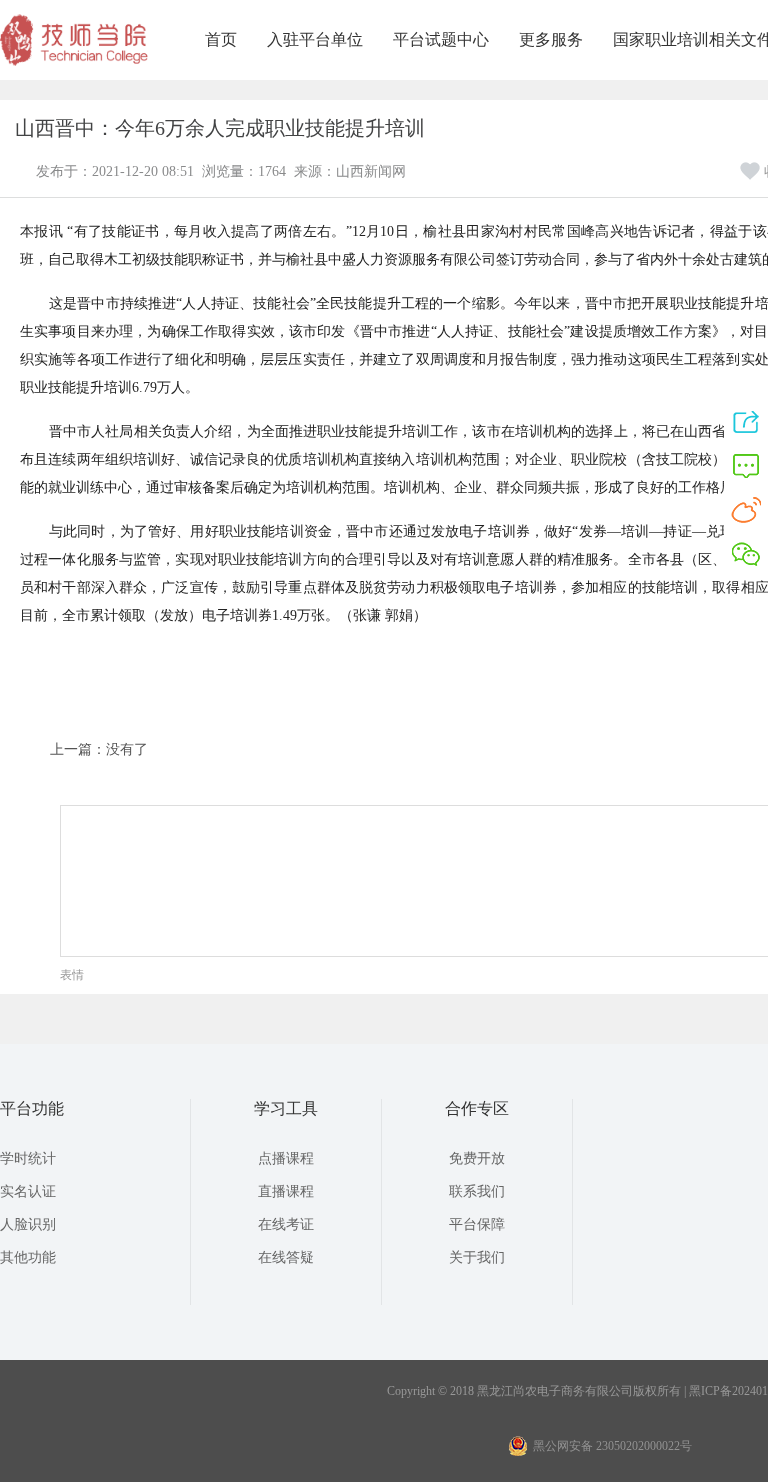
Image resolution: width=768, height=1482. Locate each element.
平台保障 (477, 1224)
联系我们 (477, 1191)
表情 (72, 975)
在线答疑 (286, 1257)
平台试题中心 (441, 39)
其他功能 (28, 1257)
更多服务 (551, 39)
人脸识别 (28, 1224)
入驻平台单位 (315, 39)
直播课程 (286, 1191)
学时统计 (28, 1158)
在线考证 (286, 1224)
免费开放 (477, 1158)
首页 (221, 39)
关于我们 (477, 1257)
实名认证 (28, 1191)
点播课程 (286, 1158)
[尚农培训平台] (75, 62)
